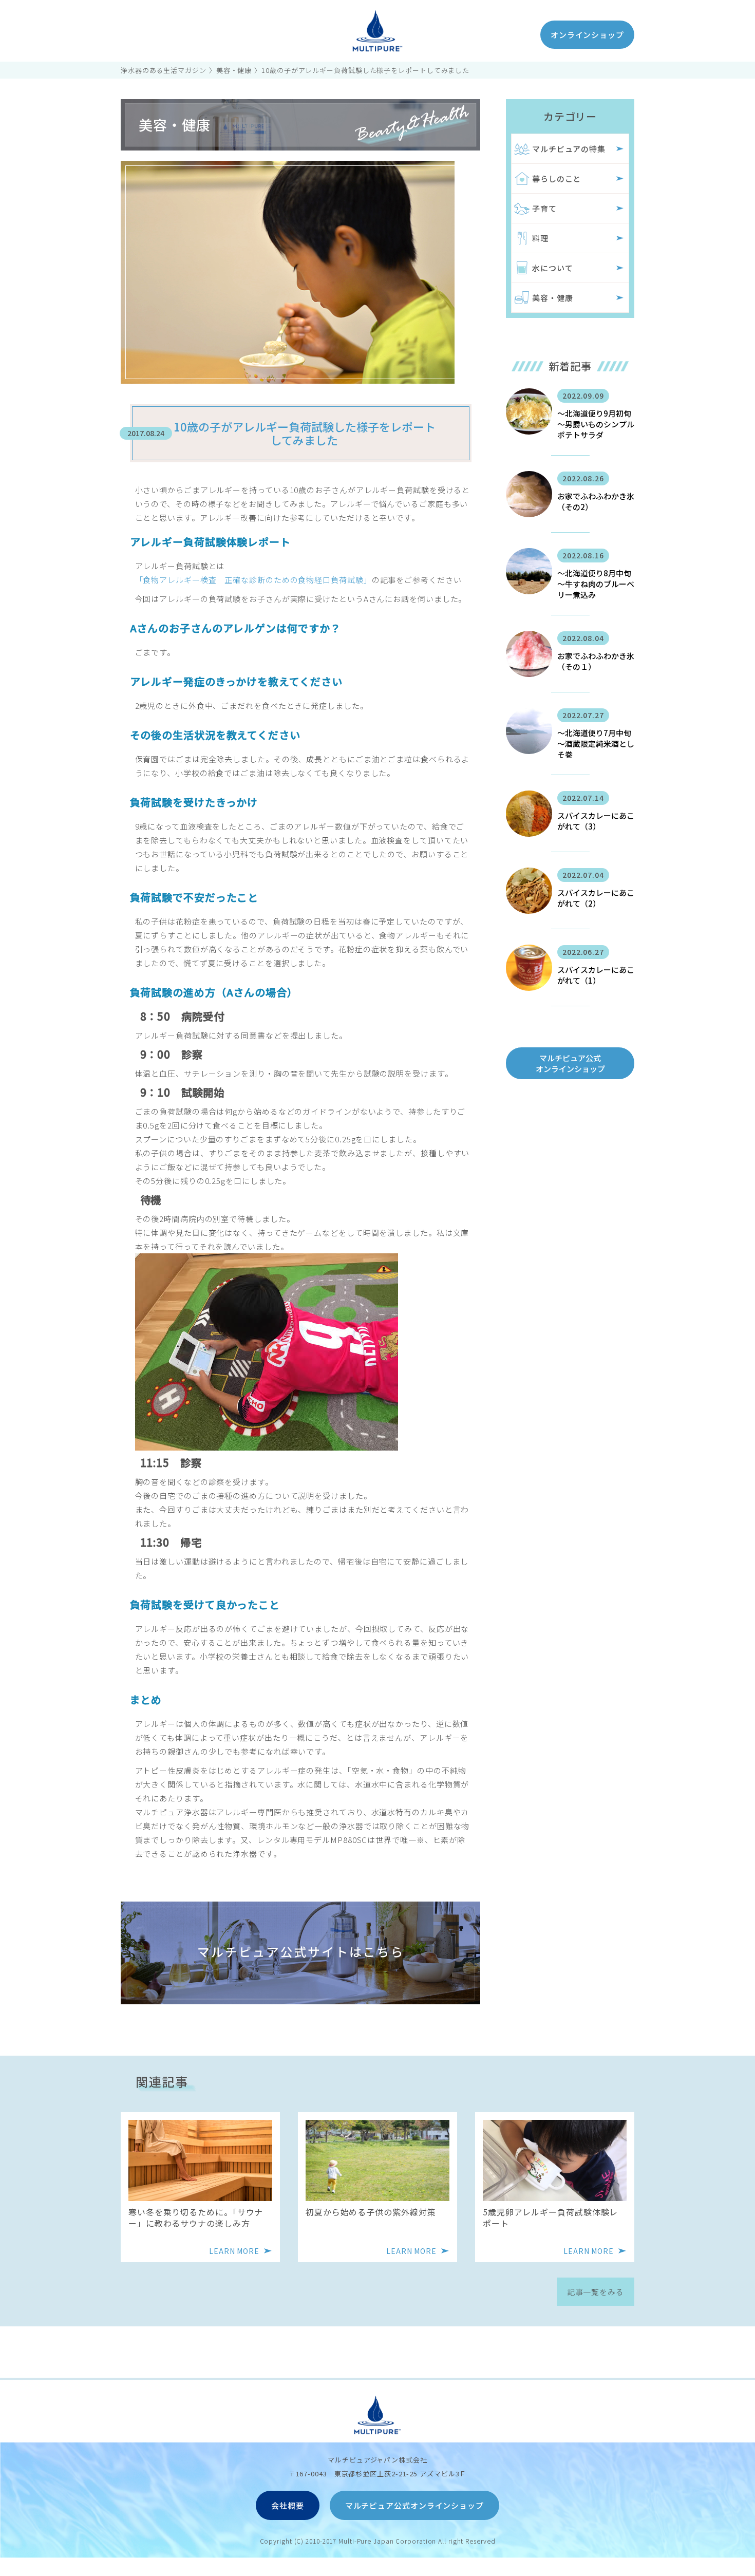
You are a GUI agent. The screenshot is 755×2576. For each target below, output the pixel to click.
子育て (544, 208)
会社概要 (288, 2505)
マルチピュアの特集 (569, 149)
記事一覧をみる (596, 2292)
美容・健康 (234, 70)
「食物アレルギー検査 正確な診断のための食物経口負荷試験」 (253, 580)
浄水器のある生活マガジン (164, 70)
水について (553, 268)
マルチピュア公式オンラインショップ (570, 1063)
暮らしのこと (556, 178)
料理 (540, 238)
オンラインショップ (587, 35)
